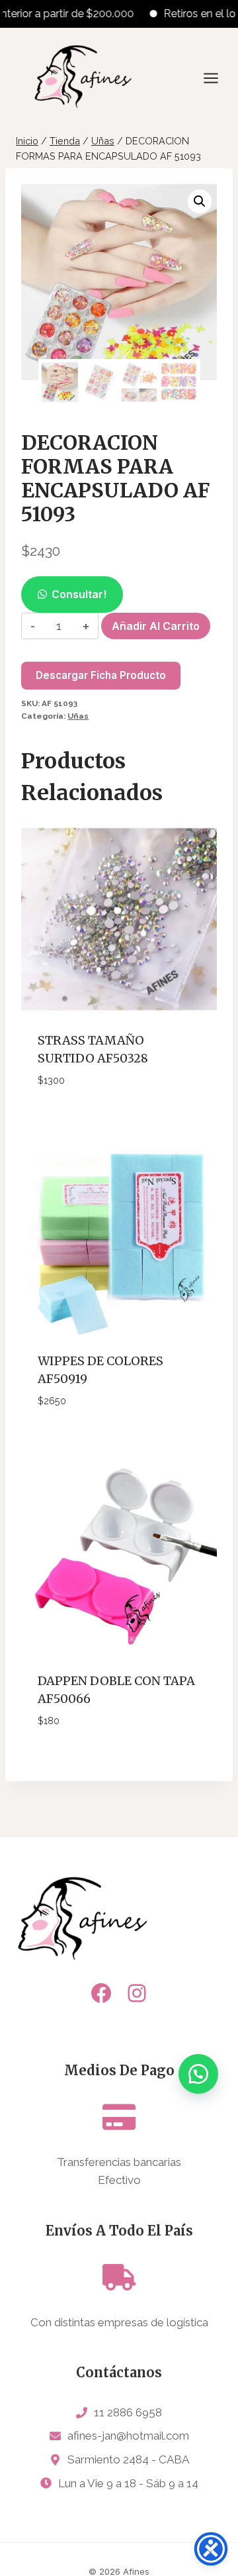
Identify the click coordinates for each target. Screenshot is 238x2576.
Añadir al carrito (156, 626)
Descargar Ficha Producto (101, 675)
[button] (200, 201)
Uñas (78, 716)
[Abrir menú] (218, 78)
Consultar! (79, 594)
